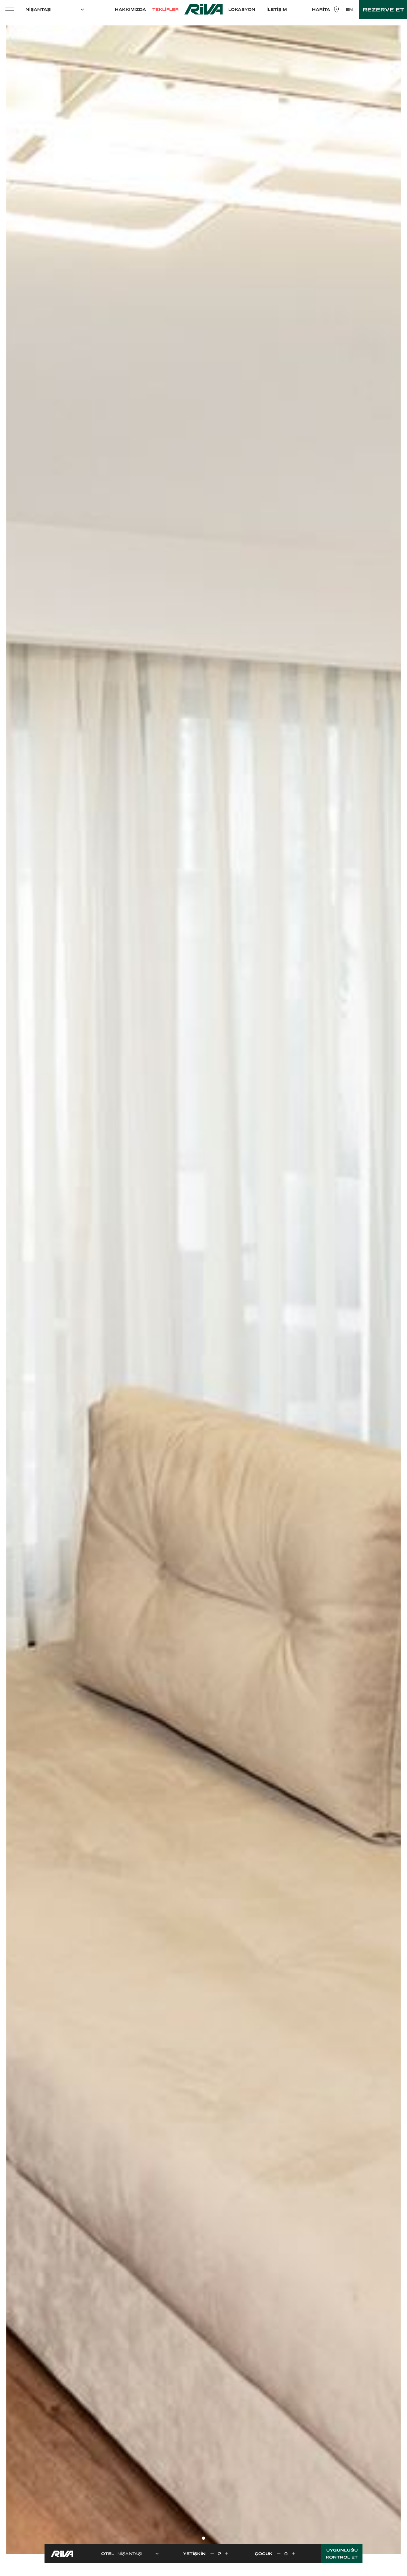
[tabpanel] (203, 1290)
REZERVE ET (383, 10)
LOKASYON (242, 10)
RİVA (203, 9)
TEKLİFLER (166, 10)
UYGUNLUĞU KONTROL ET (342, 2554)
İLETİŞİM (277, 10)
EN (349, 10)
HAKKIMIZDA (130, 10)
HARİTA (321, 10)
